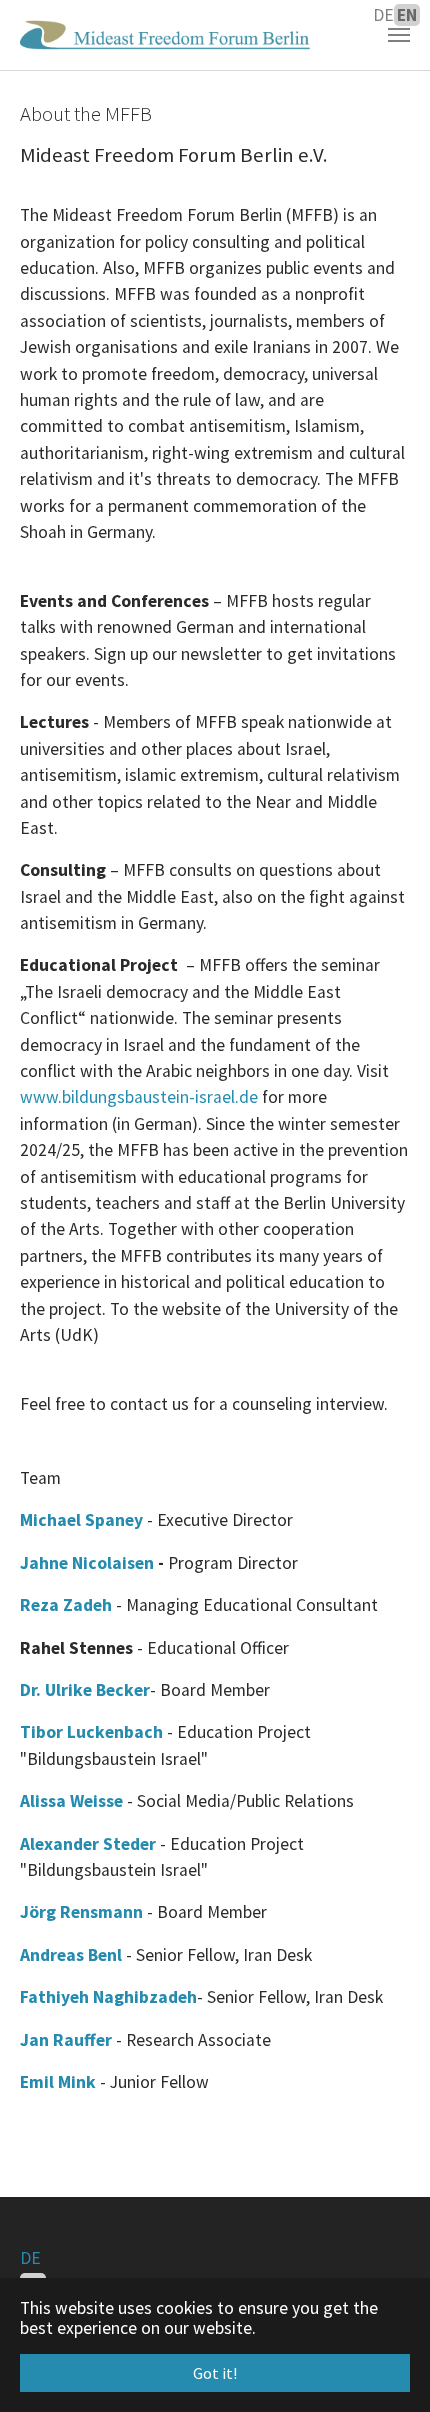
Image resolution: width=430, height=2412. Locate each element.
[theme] (165, 35)
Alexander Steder (88, 1844)
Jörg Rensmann (81, 1912)
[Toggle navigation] (399, 35)
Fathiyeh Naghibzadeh (108, 1997)
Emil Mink (58, 2082)
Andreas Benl (73, 1955)
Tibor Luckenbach (93, 1732)
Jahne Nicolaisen (87, 1563)
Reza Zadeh (66, 1605)
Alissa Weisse (71, 1801)
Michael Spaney (81, 1520)
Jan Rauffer (68, 2040)
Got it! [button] (215, 2373)
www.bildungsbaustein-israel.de (139, 1097)
